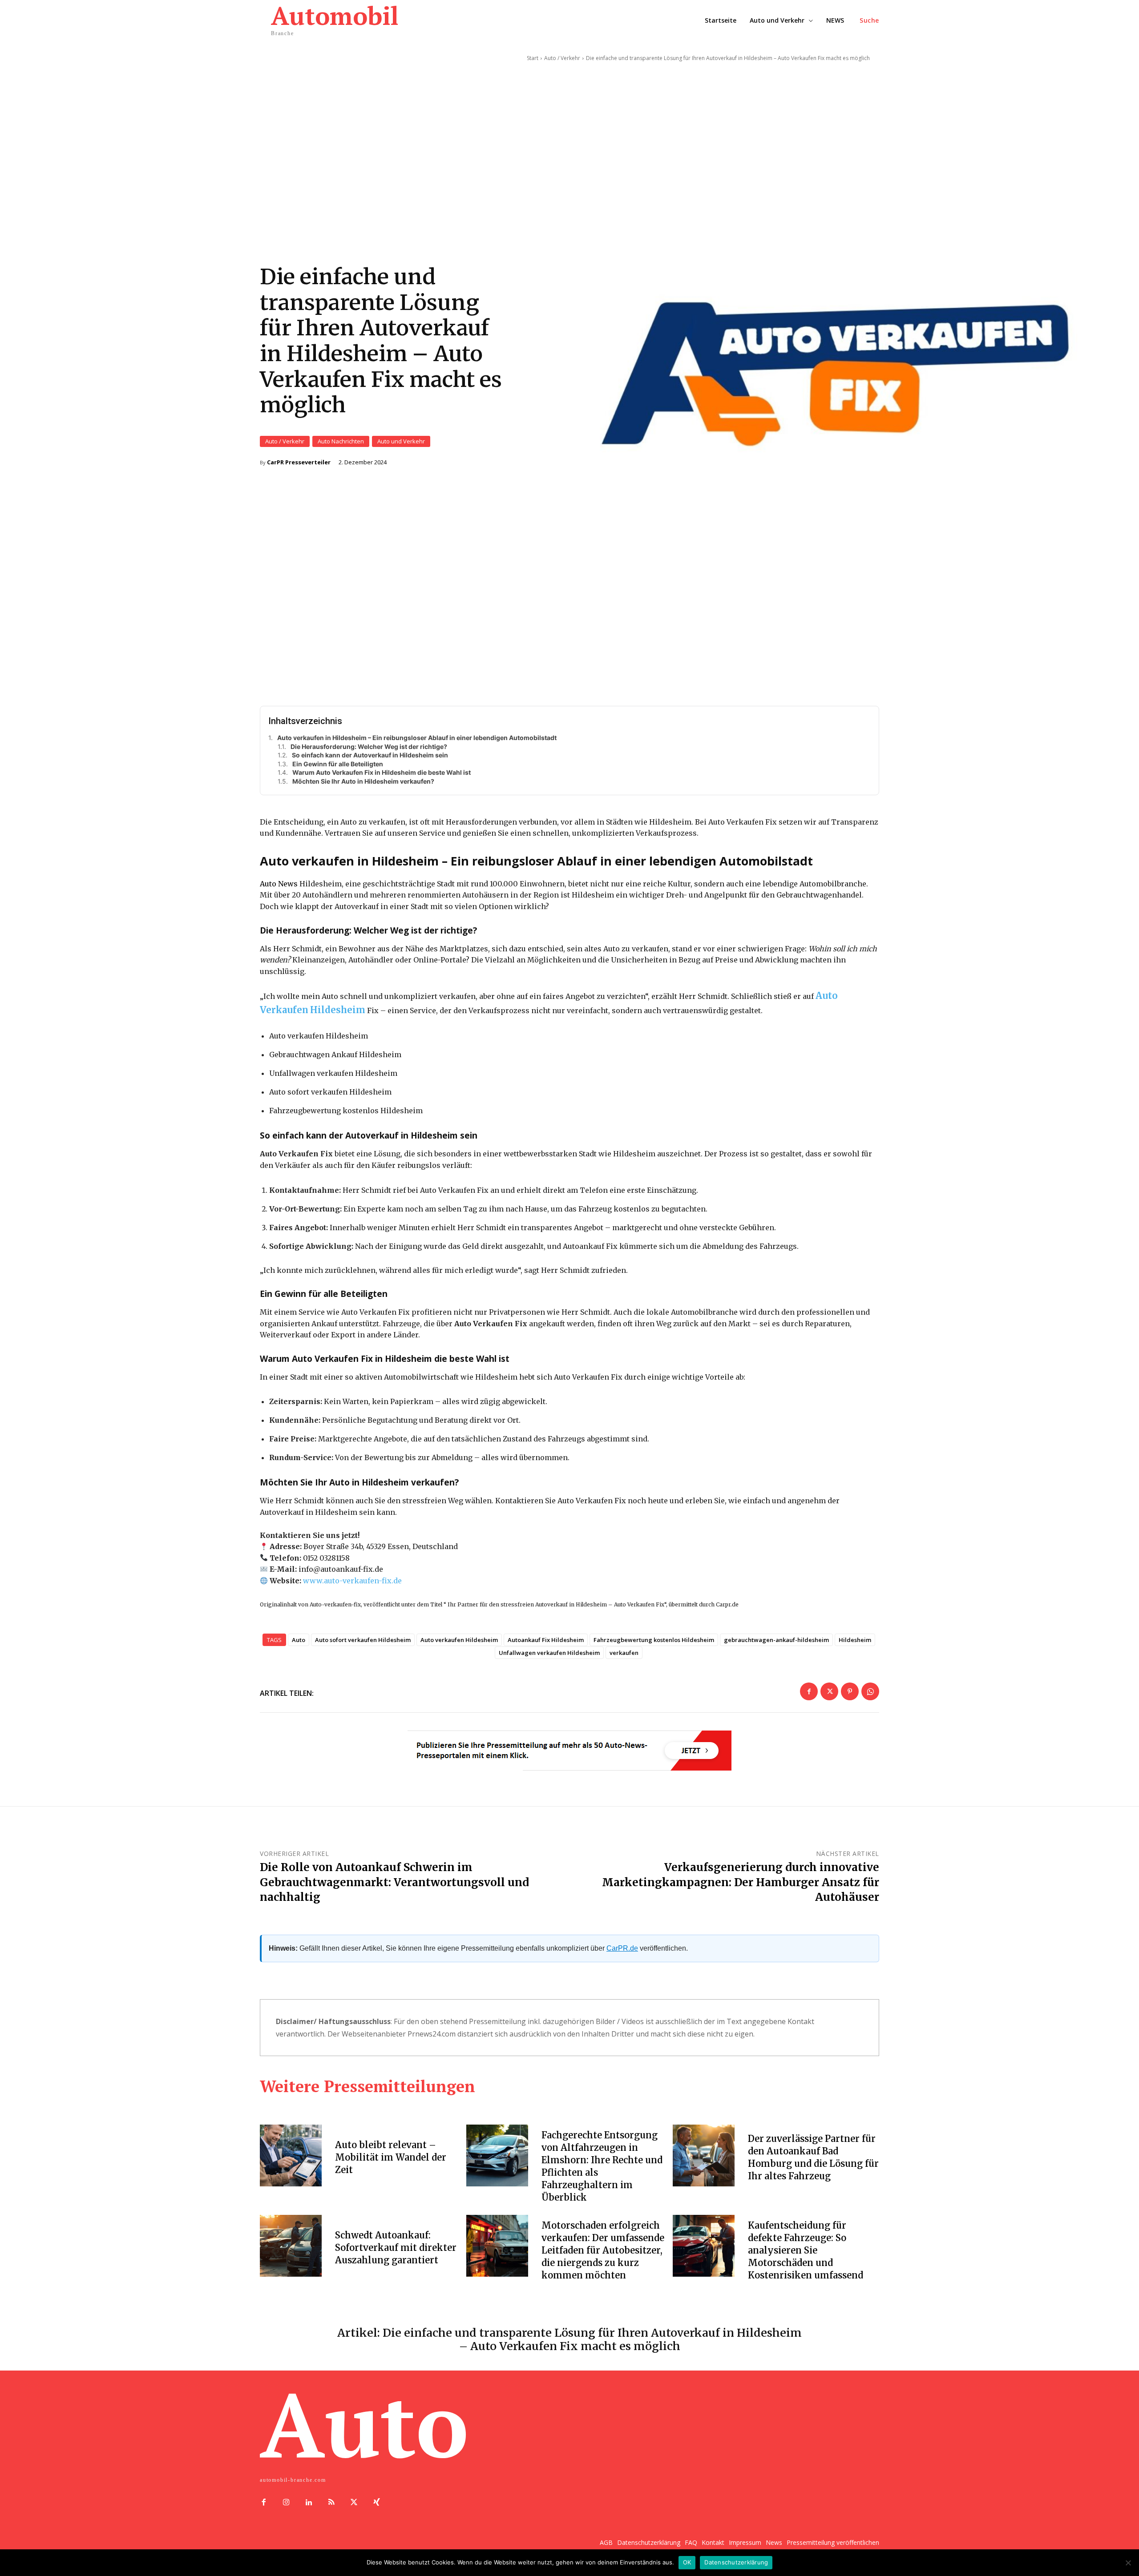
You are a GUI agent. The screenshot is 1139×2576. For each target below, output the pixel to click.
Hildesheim (855, 1640)
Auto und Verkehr (401, 441)
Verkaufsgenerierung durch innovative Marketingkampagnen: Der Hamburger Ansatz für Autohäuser (741, 1882)
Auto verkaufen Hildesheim (459, 1640)
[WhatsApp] (870, 1691)
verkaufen (624, 1653)
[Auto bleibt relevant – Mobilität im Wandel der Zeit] (291, 2155)
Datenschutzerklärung (736, 2562)
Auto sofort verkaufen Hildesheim (363, 1640)
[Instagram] (286, 2503)
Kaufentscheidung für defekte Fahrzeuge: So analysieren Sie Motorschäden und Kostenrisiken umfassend (806, 2250)
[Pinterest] (850, 1691)
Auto (299, 1640)
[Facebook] (809, 1691)
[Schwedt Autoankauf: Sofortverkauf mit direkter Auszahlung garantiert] (291, 2246)
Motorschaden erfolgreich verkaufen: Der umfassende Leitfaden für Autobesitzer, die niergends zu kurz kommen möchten (603, 2250)
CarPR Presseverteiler (299, 462)
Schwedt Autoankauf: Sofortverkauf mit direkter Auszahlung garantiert (396, 2248)
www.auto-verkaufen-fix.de (352, 1581)
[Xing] (377, 2503)
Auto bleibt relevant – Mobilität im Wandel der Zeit (391, 2157)
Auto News (279, 884)
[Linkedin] (309, 2503)
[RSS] (331, 2503)
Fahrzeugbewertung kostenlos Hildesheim (654, 1640)
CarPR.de (622, 1948)
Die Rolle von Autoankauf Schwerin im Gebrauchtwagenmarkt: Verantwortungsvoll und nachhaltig (394, 1882)
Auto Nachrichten (341, 441)
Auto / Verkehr (285, 441)
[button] (869, 20)
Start (533, 58)
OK (687, 2562)
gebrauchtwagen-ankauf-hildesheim (776, 1640)
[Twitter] (829, 1691)
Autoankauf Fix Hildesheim (546, 1640)
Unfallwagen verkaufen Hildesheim (549, 1653)
